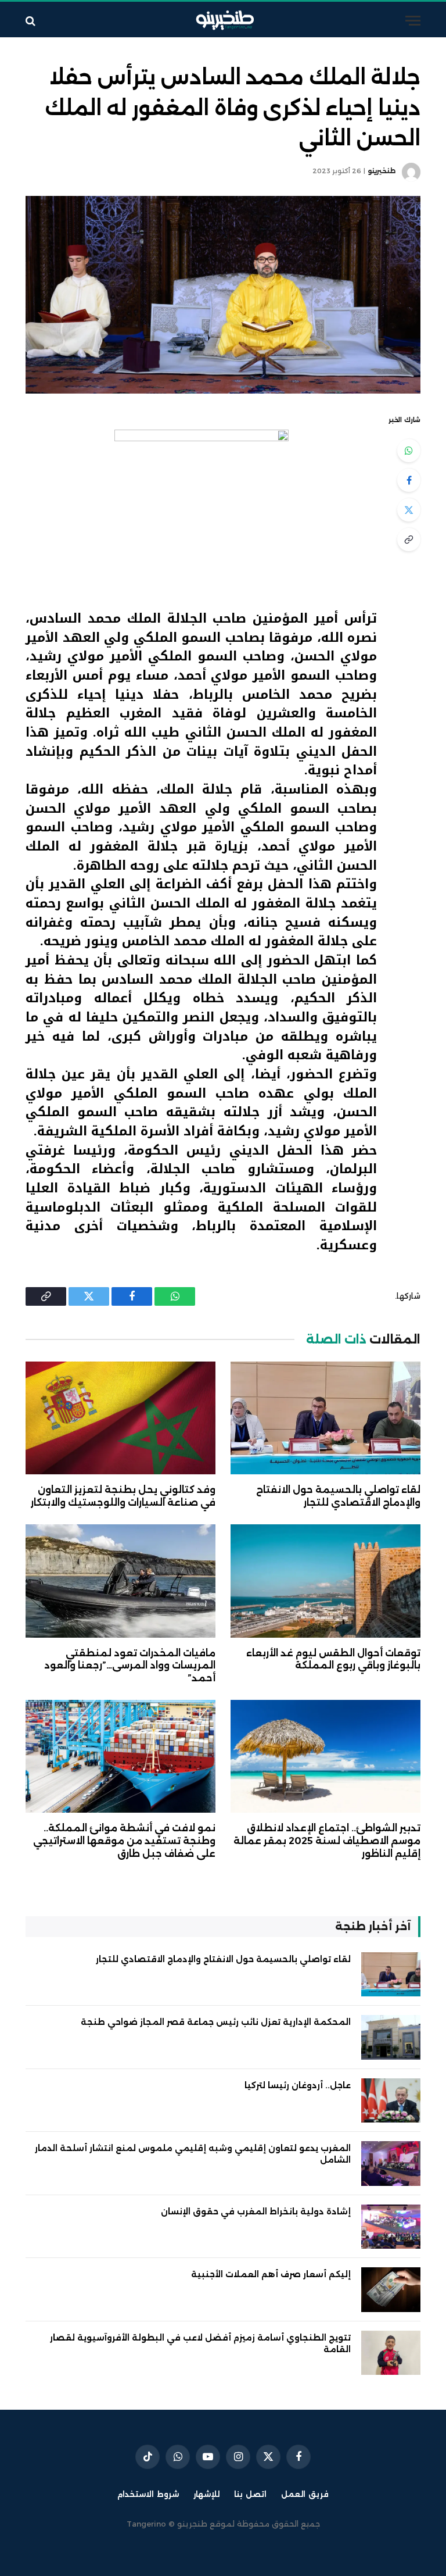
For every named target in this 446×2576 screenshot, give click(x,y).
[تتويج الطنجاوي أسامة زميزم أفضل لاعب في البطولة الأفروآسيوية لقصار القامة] (391, 2353)
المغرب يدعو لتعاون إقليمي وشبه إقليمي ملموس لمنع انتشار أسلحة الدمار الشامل (193, 2154)
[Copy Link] (409, 540)
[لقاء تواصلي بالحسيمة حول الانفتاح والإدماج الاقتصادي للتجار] (325, 1418)
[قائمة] (413, 21)
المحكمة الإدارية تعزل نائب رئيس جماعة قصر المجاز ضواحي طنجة (216, 2022)
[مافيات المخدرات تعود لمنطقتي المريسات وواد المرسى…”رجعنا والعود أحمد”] (121, 1581)
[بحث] (32, 21)
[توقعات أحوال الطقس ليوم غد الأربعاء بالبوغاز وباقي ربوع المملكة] (325, 1581)
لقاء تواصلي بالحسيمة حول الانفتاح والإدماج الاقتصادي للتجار (338, 1496)
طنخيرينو (382, 171)
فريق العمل (305, 2494)
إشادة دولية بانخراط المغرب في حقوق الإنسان (256, 2211)
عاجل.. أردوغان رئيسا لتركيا (298, 2085)
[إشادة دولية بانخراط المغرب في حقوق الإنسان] (391, 2227)
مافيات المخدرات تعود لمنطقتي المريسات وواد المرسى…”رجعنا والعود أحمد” (130, 1666)
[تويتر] (409, 510)
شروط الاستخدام (148, 2494)
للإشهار (206, 2494)
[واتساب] (409, 451)
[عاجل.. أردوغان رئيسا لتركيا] (391, 2101)
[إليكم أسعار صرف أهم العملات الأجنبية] (391, 2290)
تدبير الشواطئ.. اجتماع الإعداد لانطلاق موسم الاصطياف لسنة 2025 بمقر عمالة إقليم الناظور (327, 1841)
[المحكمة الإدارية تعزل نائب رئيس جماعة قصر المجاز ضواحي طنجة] (391, 2037)
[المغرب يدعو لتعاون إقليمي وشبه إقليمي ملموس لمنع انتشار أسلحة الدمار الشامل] (391, 2164)
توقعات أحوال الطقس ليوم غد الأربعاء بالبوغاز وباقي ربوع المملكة (333, 1659)
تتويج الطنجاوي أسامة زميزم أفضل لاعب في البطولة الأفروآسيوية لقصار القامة (200, 2343)
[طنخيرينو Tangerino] (223, 21)
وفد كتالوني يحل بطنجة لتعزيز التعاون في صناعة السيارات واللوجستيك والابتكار (123, 1496)
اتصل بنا (250, 2494)
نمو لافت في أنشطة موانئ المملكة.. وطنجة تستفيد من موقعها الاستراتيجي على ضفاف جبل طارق (124, 1841)
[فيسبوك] (409, 480)
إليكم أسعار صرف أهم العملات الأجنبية (271, 2274)
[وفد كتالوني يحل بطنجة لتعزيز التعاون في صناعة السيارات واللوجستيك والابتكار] (121, 1418)
